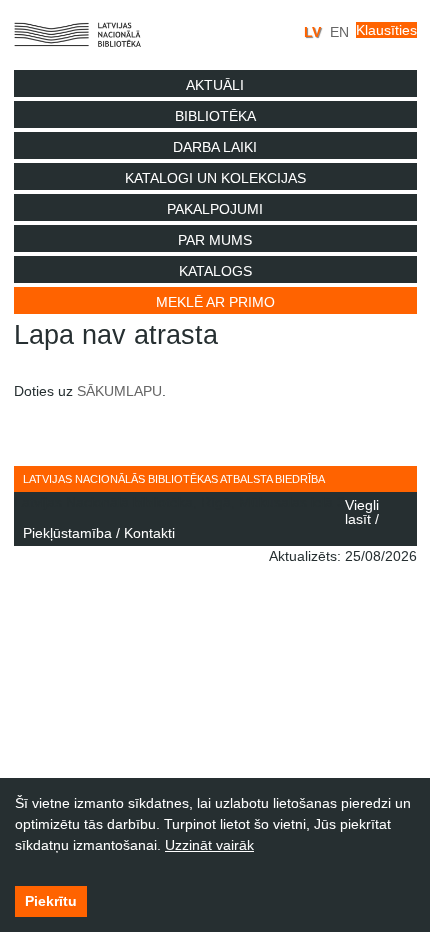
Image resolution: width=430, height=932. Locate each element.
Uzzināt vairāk (209, 845)
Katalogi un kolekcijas (215, 178)
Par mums (215, 240)
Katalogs (215, 271)
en (339, 32)
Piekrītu (51, 901)
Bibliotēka (215, 116)
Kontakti (149, 533)
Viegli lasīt (362, 512)
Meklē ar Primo (215, 302)
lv (314, 32)
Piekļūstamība (67, 533)
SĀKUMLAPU (119, 391)
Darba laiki (215, 147)
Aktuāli (215, 85)
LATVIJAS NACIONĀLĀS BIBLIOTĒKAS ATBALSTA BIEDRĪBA (174, 479)
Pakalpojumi (215, 209)
